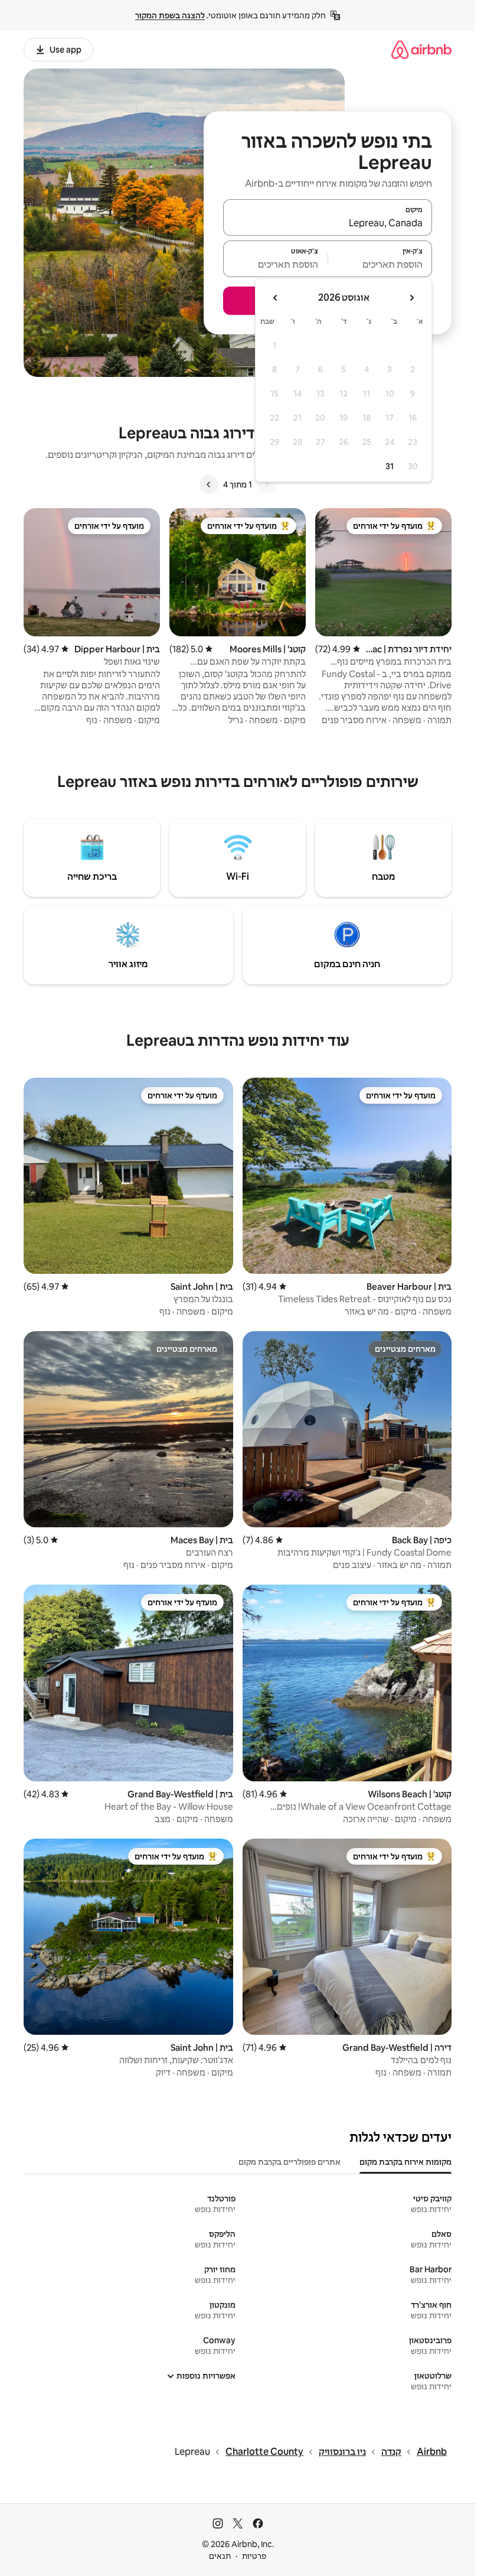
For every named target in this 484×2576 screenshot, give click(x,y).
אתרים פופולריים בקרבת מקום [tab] (290, 2162)
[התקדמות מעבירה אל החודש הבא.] (276, 298)
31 (390, 466)
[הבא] (209, 484)
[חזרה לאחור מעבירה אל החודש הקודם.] (411, 298)
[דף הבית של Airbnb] (421, 49)
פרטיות (254, 2556)
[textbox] (380, 264)
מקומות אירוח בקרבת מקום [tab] (405, 2162)
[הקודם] (266, 484)
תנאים (220, 2556)
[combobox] (328, 223)
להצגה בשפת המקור (170, 15)
